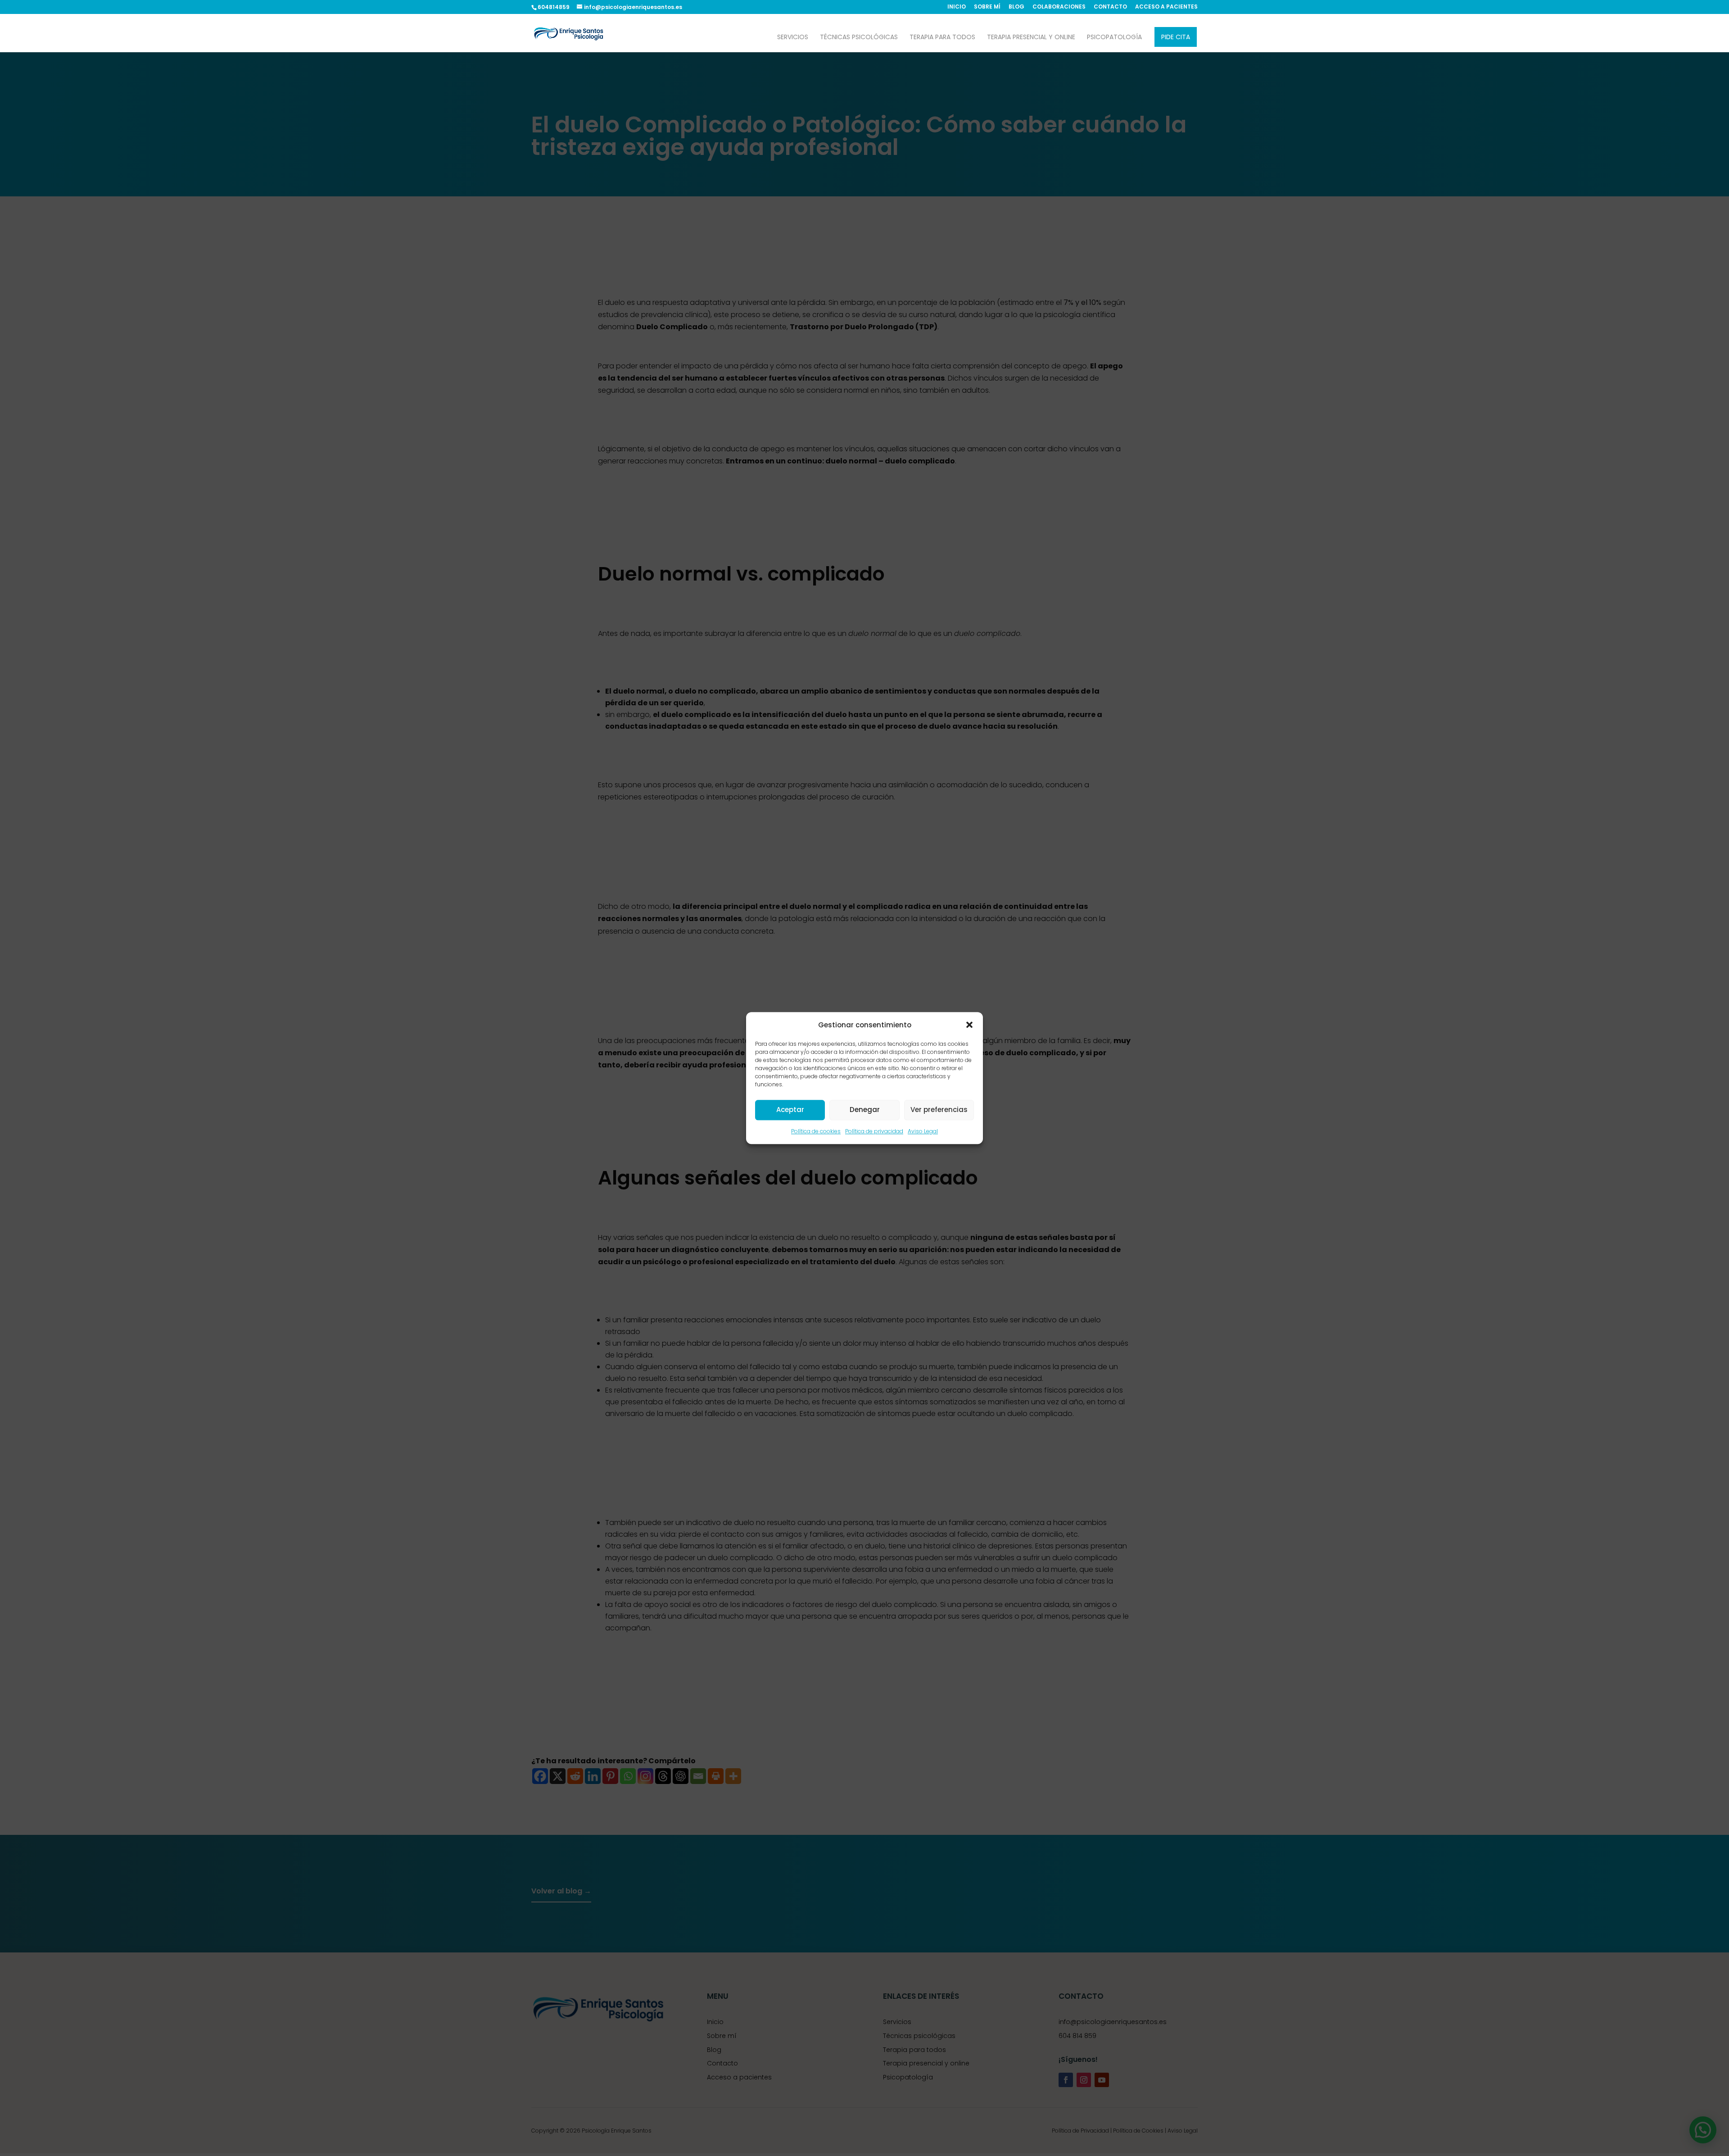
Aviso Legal (923, 1131)
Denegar (865, 1110)
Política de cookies (816, 1131)
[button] (969, 1025)
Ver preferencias (939, 1110)
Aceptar (790, 1110)
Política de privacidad (874, 1131)
